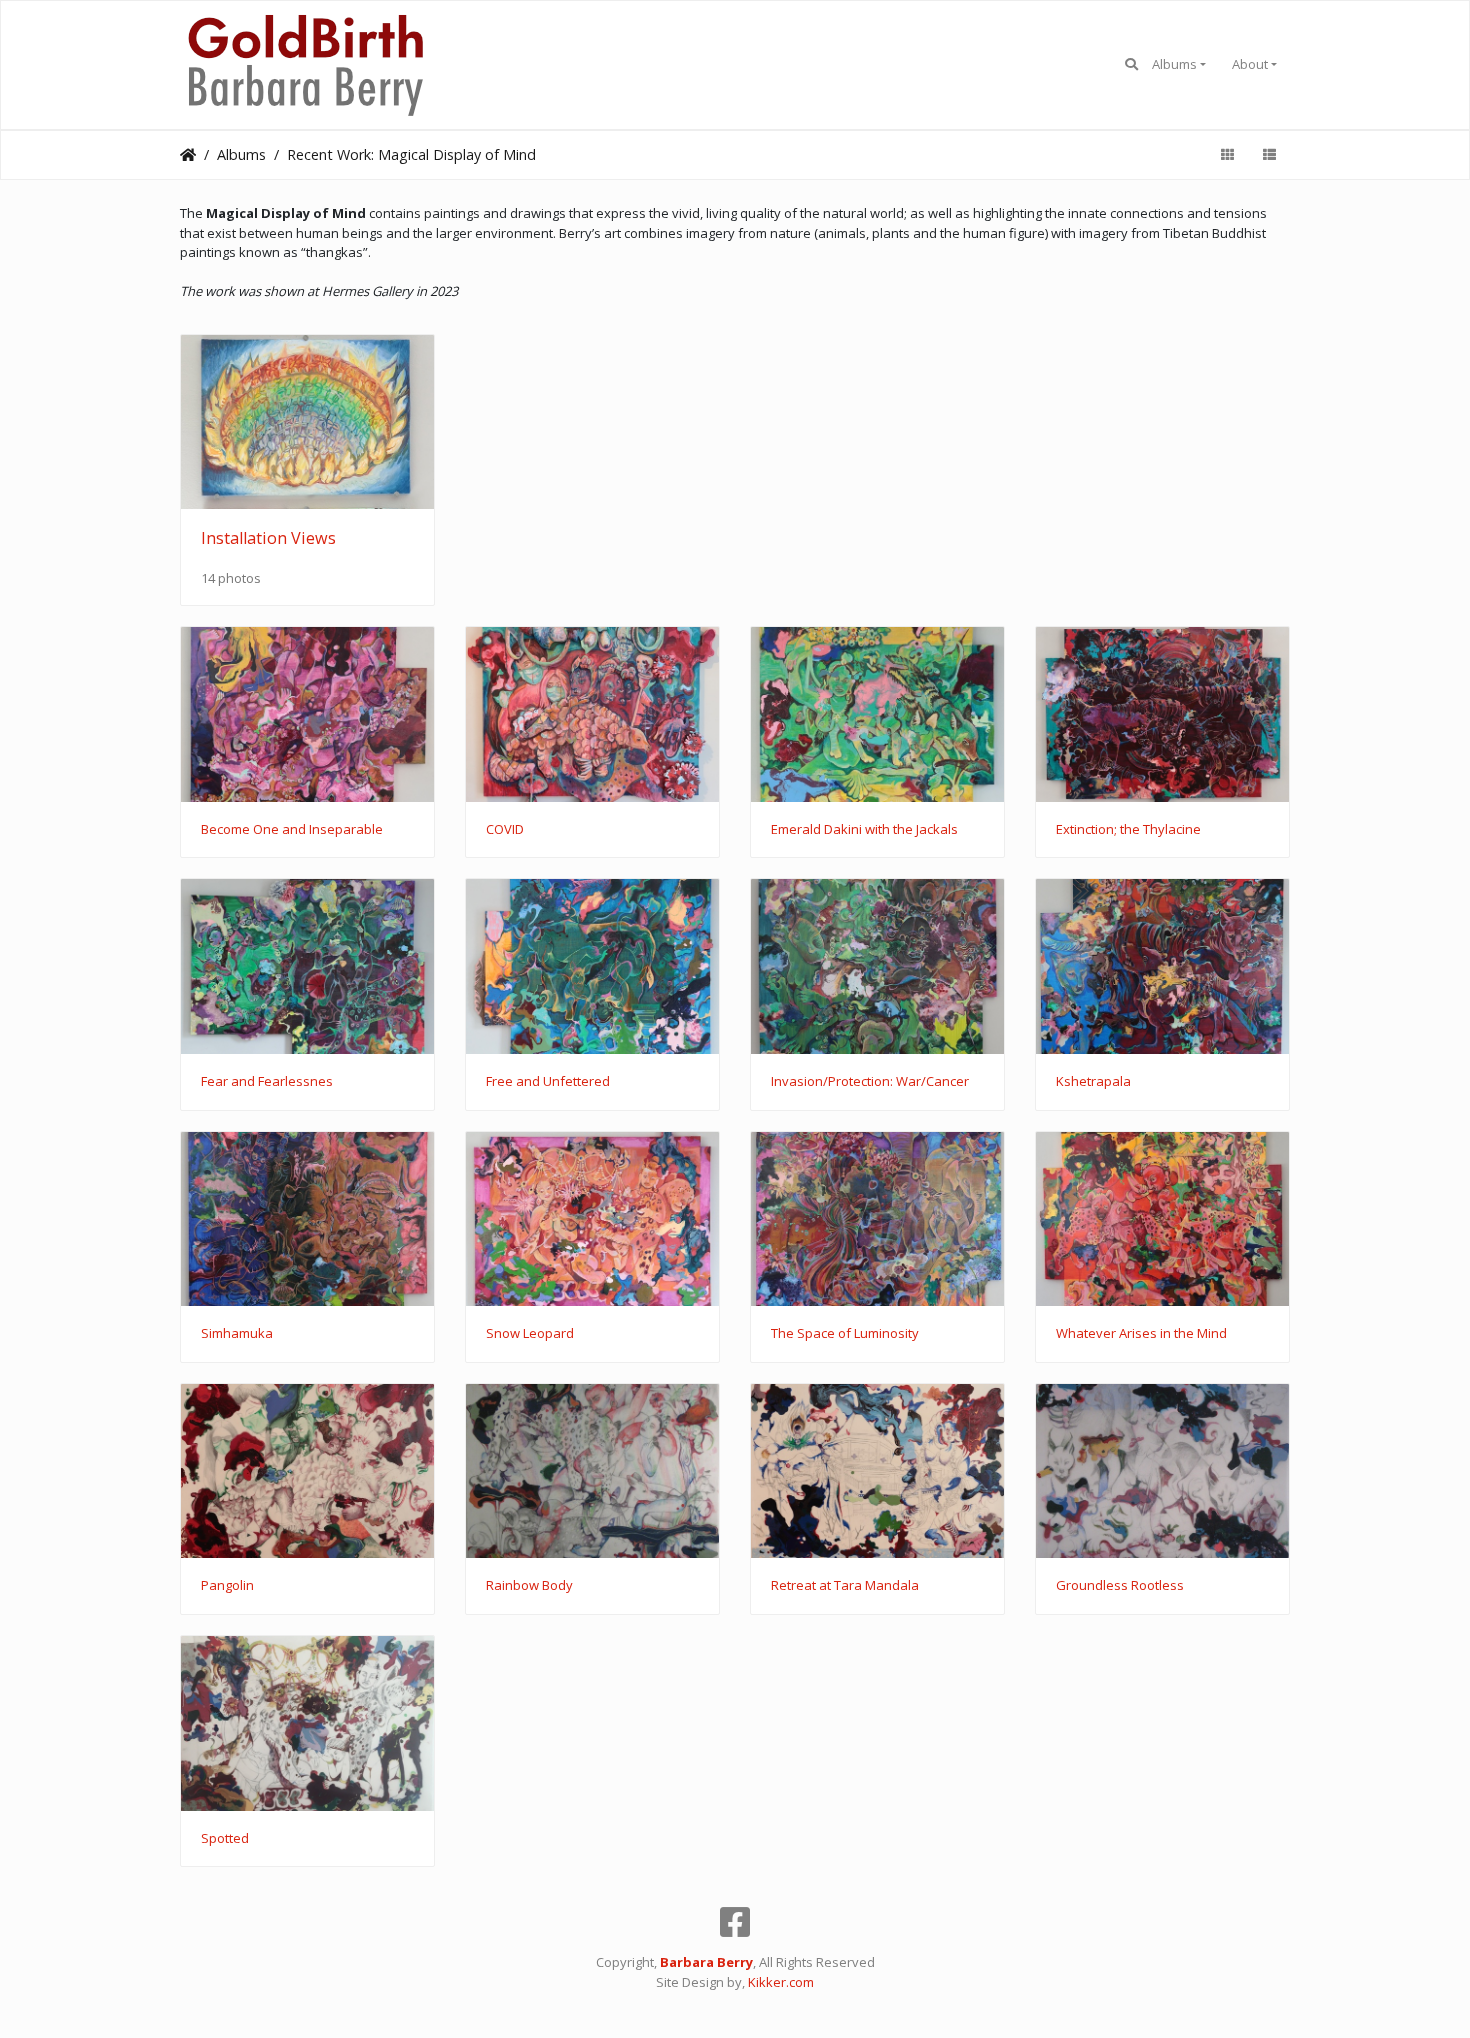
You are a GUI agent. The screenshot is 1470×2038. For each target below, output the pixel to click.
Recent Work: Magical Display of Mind (411, 154)
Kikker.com (781, 1982)
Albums (1174, 64)
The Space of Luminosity (845, 1334)
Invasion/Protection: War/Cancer (870, 1082)
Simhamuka (237, 1334)
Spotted (225, 1839)
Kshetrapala (1093, 1082)
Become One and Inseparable (292, 830)
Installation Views (268, 538)
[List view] (1269, 155)
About (1250, 64)
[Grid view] (1227, 155)
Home (188, 155)
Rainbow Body (529, 1586)
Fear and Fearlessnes (267, 1082)
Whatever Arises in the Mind (1141, 1334)
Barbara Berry (706, 1962)
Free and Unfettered (548, 1082)
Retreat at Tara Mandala (845, 1586)
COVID (505, 830)
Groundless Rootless (1120, 1586)
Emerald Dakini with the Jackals (864, 830)
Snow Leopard (530, 1334)
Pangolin (227, 1586)
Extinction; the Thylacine (1128, 830)
